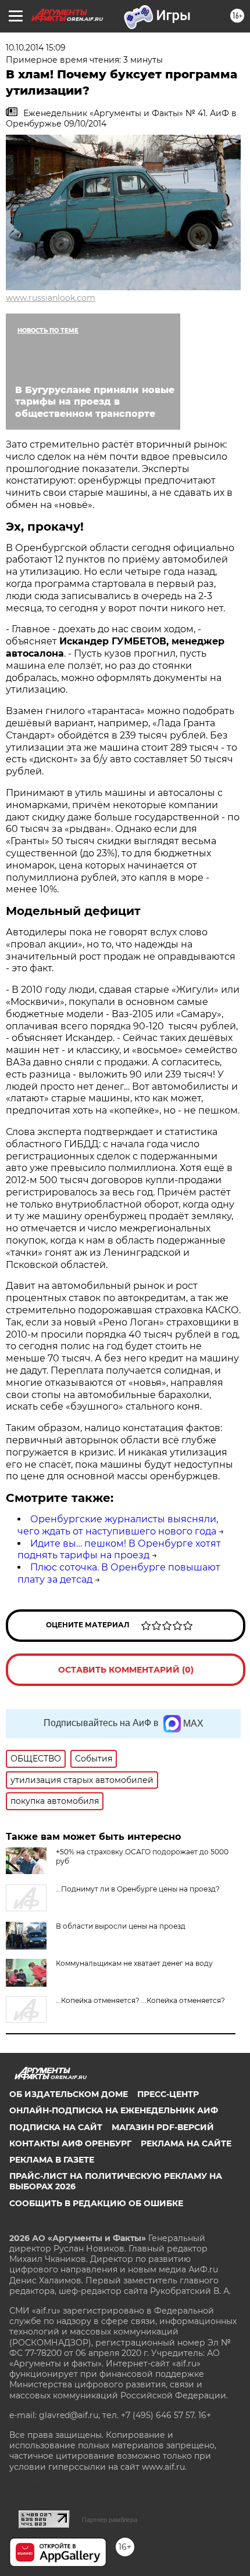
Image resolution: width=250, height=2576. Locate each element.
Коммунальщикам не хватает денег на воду (134, 1963)
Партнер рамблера (110, 2520)
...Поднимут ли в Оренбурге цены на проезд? (138, 1889)
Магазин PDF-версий (163, 2127)
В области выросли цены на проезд (121, 1926)
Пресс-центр (168, 2094)
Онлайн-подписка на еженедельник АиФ (114, 2110)
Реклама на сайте (186, 2143)
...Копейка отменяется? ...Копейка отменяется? (140, 2000)
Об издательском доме (69, 2094)
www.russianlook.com (51, 298)
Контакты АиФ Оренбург (70, 2143)
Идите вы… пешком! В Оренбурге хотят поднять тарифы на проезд (119, 1550)
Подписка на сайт (56, 2127)
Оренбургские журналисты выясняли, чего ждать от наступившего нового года (118, 1525)
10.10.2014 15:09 (36, 48)
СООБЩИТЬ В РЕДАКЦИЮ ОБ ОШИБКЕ (96, 2203)
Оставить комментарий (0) (126, 1670)
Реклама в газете (52, 2160)
